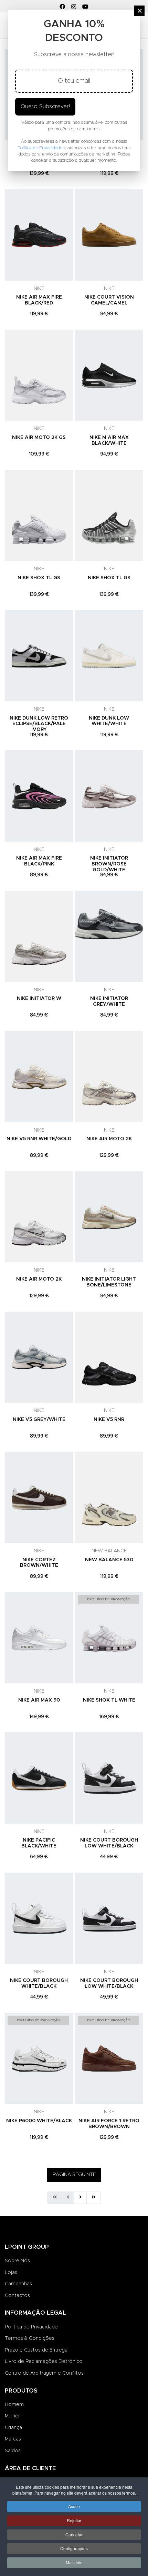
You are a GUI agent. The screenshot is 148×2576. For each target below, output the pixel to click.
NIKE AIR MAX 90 (39, 1700)
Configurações (74, 2548)
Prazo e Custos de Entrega (36, 2350)
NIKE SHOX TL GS (39, 578)
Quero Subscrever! (45, 107)
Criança (13, 2428)
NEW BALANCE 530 (109, 1560)
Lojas (11, 2273)
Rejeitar (74, 2520)
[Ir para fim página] (94, 2198)
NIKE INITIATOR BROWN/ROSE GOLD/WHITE (109, 864)
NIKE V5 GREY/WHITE (39, 1420)
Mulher (12, 2416)
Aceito (74, 2506)
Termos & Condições (30, 2338)
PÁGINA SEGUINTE (74, 2175)
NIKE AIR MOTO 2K (109, 1139)
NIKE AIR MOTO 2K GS (39, 438)
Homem (14, 2405)
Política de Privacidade (31, 2327)
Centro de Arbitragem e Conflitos (44, 2373)
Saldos (13, 2451)
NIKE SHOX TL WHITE (109, 1700)
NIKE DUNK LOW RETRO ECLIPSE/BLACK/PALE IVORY (39, 724)
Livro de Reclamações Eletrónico (44, 2362)
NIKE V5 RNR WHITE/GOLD (39, 1139)
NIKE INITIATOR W (39, 999)
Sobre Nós (17, 2261)
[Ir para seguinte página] (80, 2198)
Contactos (17, 2296)
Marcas (13, 2439)
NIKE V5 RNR (109, 1420)
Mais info (74, 2562)
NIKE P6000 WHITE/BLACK (39, 2121)
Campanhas (18, 2284)
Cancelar (74, 2534)
